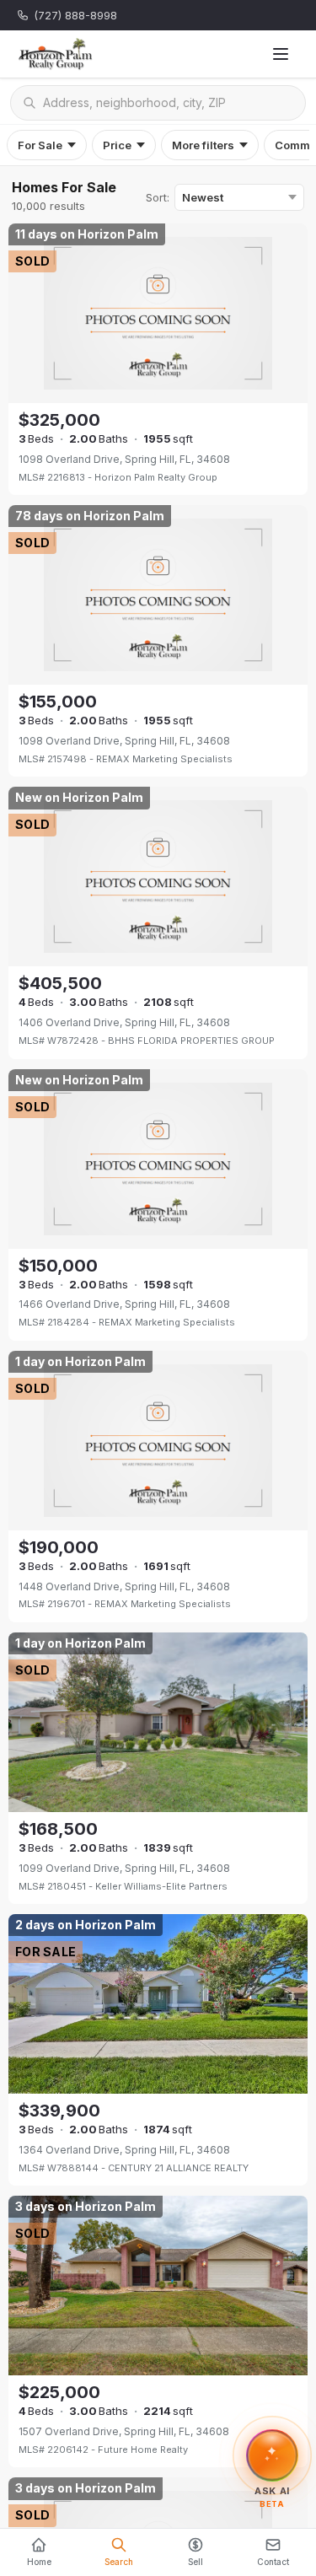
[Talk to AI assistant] (272, 2451)
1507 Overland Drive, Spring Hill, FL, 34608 (124, 2431)
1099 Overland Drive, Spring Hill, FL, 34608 (124, 1868)
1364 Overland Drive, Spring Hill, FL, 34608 (124, 2150)
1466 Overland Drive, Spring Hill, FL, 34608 (124, 1304)
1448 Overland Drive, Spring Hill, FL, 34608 (124, 1586)
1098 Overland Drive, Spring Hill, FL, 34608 (124, 459)
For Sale (40, 145)
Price (117, 145)
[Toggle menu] (281, 54)
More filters (203, 145)
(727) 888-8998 (75, 15)
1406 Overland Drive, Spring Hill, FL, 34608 (124, 1022)
